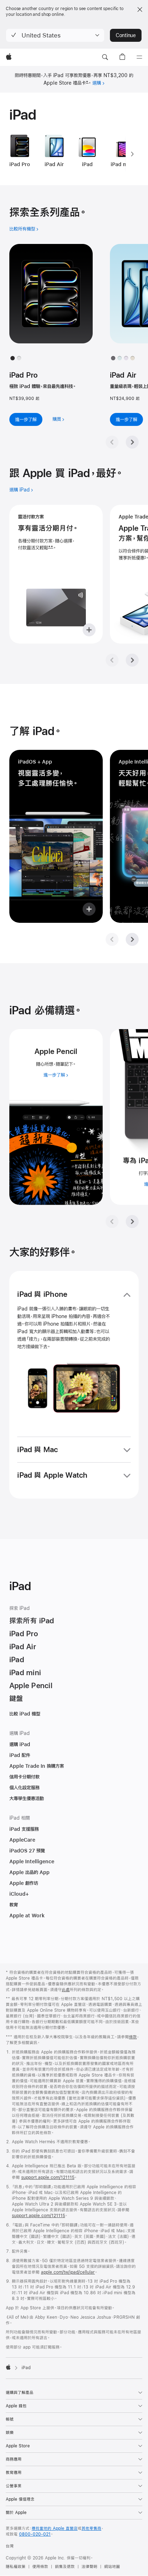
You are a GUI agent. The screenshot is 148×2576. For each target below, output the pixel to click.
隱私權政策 (16, 2567)
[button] (55, 35)
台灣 (10, 2546)
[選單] (139, 57)
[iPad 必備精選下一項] (132, 1222)
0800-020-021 (35, 2534)
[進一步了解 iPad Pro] (51, 300)
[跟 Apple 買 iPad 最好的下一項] (132, 660)
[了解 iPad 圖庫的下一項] (132, 939)
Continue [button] (126, 35)
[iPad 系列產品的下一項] (132, 154)
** (51, 548)
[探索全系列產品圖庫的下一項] (132, 442)
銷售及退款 (65, 2567)
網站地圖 (112, 2567)
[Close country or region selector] (140, 9)
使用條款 (40, 2567)
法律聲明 (89, 2567)
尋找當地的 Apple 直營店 (55, 2528)
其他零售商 (91, 2528)
